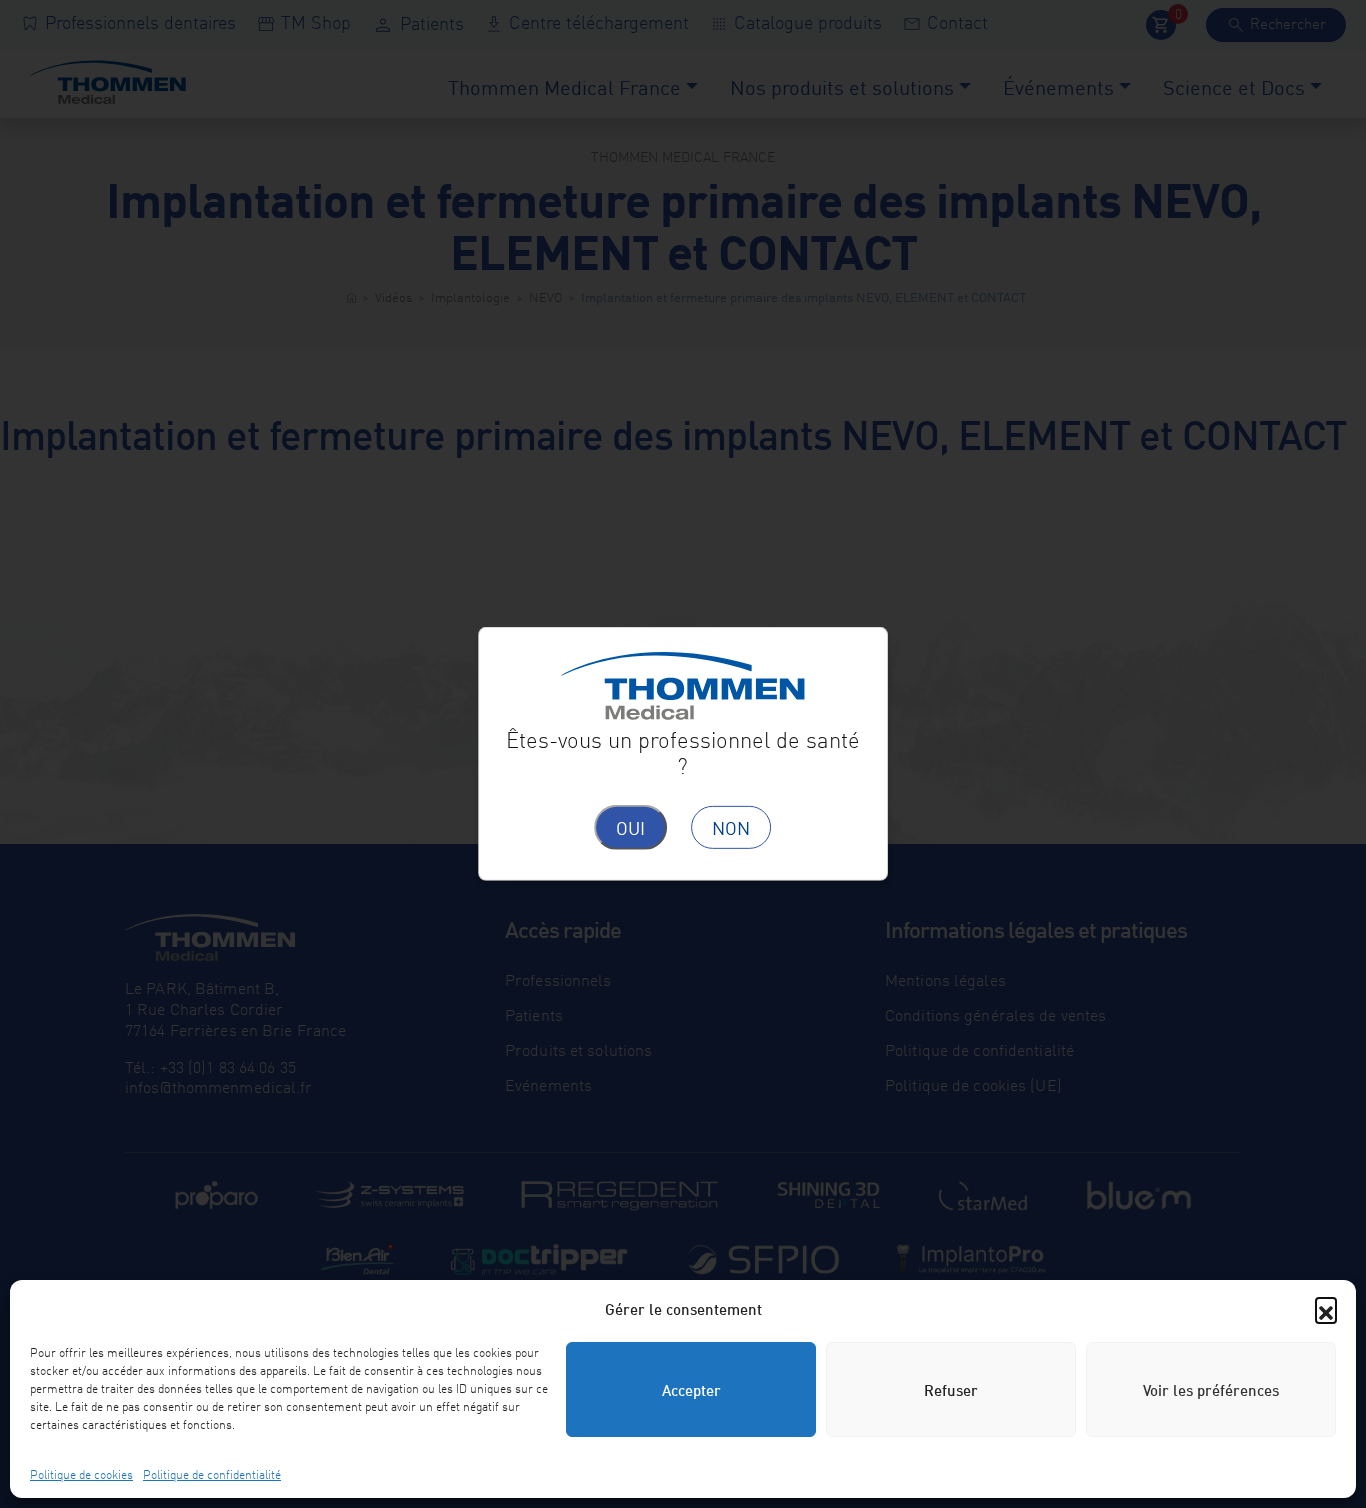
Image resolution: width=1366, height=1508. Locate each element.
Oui (630, 827)
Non (731, 827)
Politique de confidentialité (212, 1473)
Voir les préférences (1211, 1389)
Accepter (691, 1389)
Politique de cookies (81, 1473)
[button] (1326, 1308)
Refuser (951, 1389)
